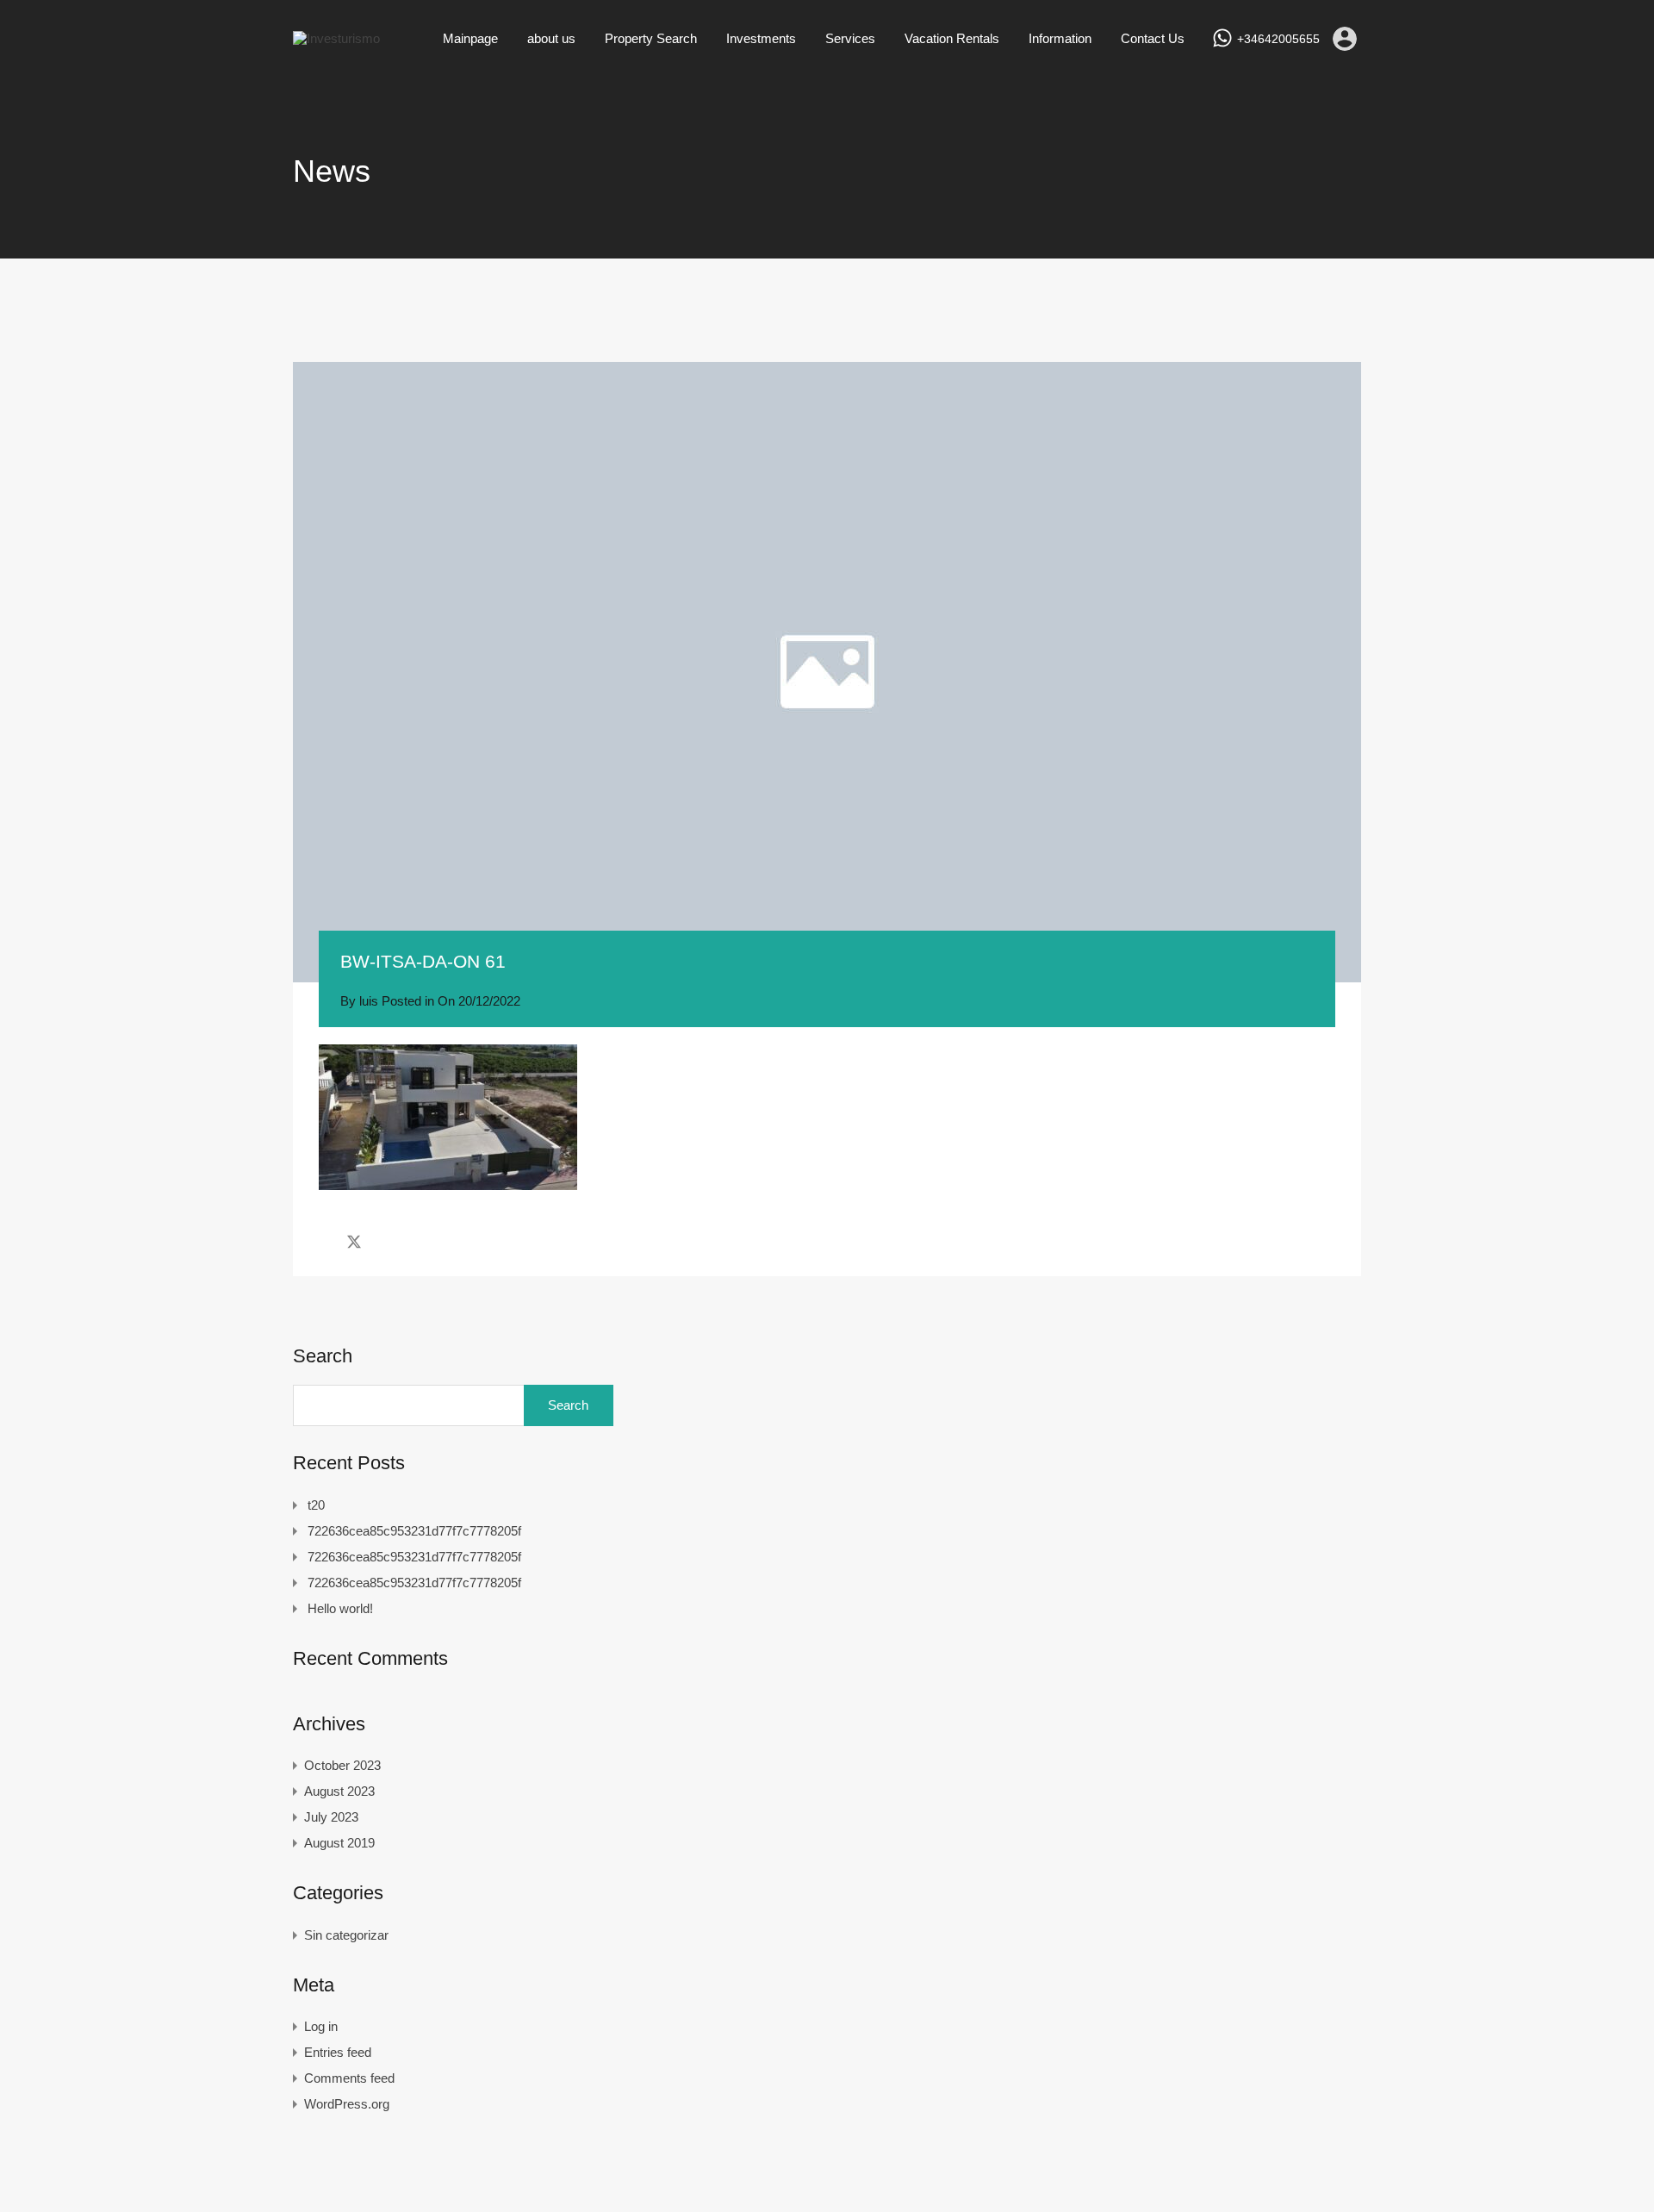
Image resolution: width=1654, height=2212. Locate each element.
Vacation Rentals (952, 38)
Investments (761, 38)
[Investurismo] (336, 38)
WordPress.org (347, 2104)
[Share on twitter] (354, 1242)
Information (1060, 38)
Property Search (651, 38)
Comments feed (349, 2078)
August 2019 (339, 1843)
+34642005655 (1278, 39)
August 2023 (339, 1791)
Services (850, 38)
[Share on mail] (385, 1242)
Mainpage (470, 38)
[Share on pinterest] (414, 1242)
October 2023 (342, 1765)
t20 (316, 1505)
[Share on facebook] (323, 1242)
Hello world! (340, 1608)
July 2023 (331, 1817)
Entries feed (338, 2052)
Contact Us (1153, 38)
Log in (321, 2026)
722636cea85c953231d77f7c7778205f (414, 1531)
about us (551, 38)
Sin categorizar (346, 1935)
